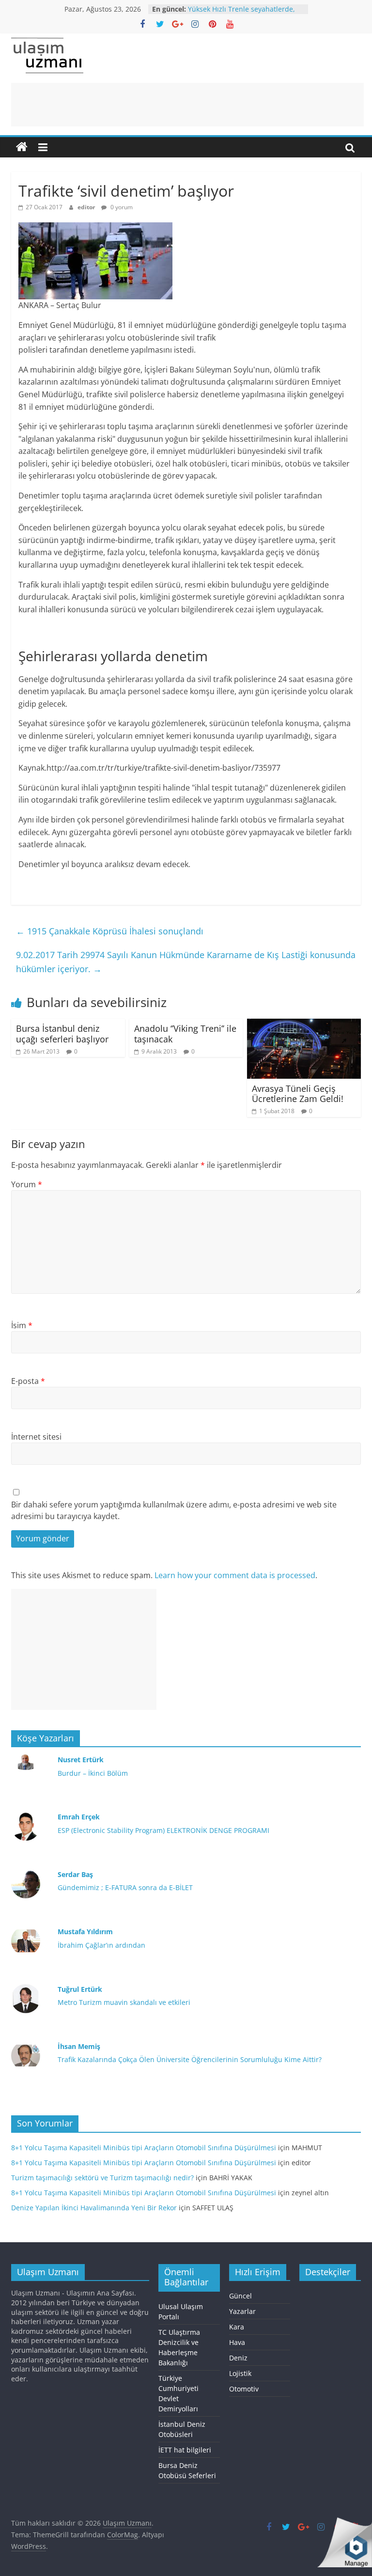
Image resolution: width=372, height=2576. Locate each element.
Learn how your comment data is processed (235, 1575)
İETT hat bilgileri (185, 2450)
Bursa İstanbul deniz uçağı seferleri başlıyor (62, 1034)
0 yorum (121, 207)
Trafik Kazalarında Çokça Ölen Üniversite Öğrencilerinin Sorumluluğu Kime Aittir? (190, 2059)
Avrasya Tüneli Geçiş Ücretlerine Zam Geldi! (298, 1094)
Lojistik (240, 2373)
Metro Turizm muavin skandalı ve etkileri (124, 2002)
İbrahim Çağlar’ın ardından (101, 1945)
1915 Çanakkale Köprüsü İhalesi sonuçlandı (110, 931)
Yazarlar (242, 2311)
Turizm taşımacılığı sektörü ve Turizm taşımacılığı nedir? (102, 2178)
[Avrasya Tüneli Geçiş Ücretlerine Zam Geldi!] (304, 1024)
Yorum (27, 1184)
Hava (237, 2342)
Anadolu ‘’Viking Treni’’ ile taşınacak (185, 1034)
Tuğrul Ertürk (80, 1989)
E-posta (28, 1381)
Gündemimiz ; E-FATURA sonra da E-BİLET (125, 1887)
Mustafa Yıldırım (85, 1932)
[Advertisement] (187, 105)
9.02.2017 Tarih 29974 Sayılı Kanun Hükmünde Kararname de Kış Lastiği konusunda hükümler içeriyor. (186, 962)
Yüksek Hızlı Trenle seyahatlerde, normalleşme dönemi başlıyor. (241, 14)
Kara (237, 2327)
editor (87, 207)
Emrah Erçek (79, 1817)
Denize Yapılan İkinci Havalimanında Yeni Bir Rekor (94, 2208)
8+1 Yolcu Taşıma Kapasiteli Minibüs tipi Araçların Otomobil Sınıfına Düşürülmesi (144, 2148)
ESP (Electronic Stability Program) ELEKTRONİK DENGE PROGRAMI (163, 1830)
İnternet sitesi (36, 1437)
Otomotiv (244, 2389)
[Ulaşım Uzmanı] (22, 147)
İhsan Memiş (79, 2046)
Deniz (238, 2358)
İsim (22, 1325)
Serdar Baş (75, 1874)
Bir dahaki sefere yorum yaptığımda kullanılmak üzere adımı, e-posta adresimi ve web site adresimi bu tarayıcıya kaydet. (174, 1510)
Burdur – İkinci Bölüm (93, 1773)
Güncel (240, 2296)
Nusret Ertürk (81, 1760)
